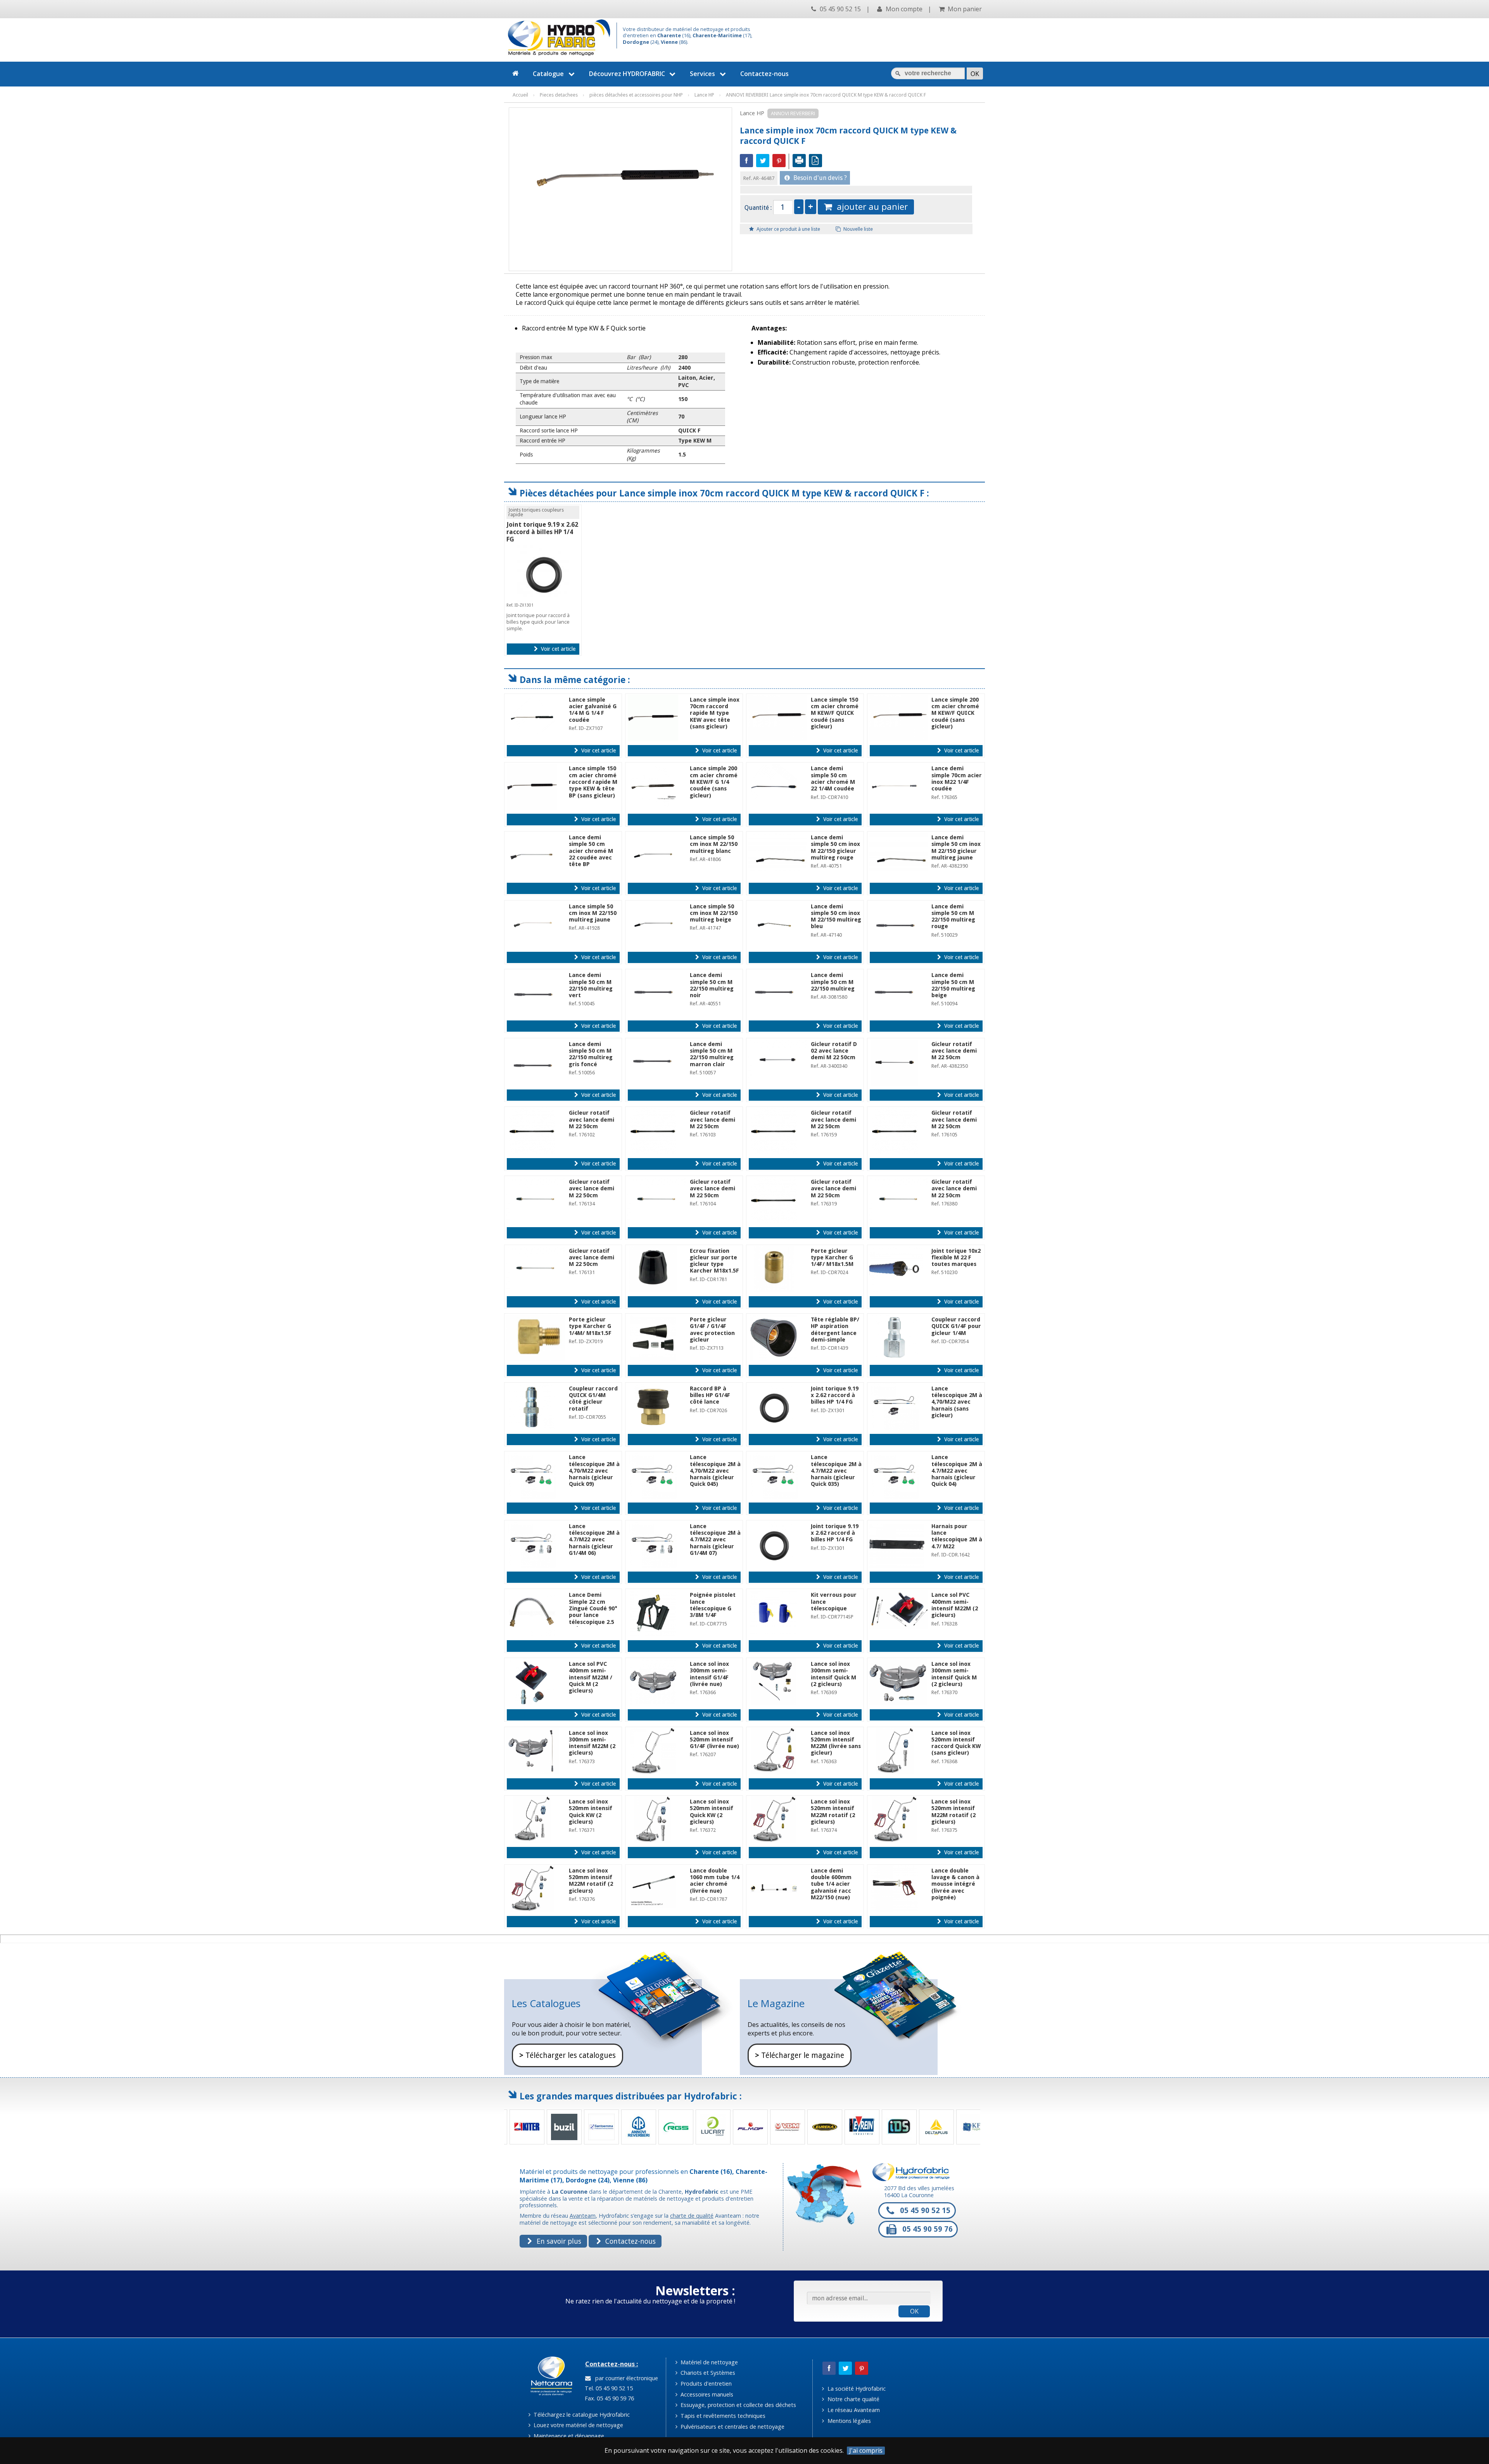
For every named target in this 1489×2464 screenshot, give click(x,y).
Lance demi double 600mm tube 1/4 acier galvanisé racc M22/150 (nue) (831, 1884)
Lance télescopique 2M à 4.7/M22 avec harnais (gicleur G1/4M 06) (594, 1540)
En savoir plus (558, 2241)
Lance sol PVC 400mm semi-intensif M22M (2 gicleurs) (955, 1605)
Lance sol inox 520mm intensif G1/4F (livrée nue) (714, 1740)
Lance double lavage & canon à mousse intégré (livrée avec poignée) (955, 1884)
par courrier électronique (625, 2378)
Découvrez (627, 74)
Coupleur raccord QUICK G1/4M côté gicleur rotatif (593, 1399)
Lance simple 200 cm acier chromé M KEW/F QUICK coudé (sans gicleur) (955, 713)
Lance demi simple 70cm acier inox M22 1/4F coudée (957, 778)
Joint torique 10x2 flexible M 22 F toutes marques (956, 1258)
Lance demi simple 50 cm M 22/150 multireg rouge (953, 916)
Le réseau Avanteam (853, 2410)
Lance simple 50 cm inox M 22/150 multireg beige (714, 913)
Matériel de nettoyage (708, 2362)
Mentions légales (848, 2421)
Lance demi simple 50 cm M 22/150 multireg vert (591, 985)
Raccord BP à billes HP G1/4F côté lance (710, 1395)
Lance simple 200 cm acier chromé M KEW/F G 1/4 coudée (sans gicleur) (714, 782)
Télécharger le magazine (800, 2055)
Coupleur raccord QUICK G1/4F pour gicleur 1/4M (956, 1326)
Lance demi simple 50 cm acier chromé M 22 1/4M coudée (833, 778)
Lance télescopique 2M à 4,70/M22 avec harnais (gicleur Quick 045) (715, 1471)
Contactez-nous (764, 74)
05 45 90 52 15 (840, 9)
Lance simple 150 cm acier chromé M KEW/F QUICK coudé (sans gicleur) (835, 713)
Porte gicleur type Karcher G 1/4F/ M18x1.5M (832, 1258)
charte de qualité (692, 2216)
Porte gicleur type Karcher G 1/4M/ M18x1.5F (590, 1326)
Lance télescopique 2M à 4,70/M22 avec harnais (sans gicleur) (957, 1402)
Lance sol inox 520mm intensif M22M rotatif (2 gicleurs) (833, 1812)
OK (914, 2311)
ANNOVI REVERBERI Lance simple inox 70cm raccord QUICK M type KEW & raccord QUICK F (826, 95)
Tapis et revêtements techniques (722, 2416)
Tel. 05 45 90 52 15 (608, 2388)
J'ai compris (866, 2451)
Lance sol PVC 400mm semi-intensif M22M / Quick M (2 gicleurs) (591, 1677)
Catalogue (548, 74)
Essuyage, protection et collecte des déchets (738, 2405)
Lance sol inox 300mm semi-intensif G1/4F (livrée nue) (709, 1674)
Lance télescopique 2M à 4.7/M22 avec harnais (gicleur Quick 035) (836, 1471)
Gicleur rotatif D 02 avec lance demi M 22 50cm (834, 1051)
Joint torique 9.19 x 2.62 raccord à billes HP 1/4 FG (542, 532)
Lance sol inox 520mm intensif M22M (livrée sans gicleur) (836, 1743)
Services (702, 74)
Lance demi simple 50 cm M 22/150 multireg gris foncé (591, 1054)
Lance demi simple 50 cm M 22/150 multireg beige (953, 985)
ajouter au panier (870, 207)
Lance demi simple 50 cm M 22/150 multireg (833, 982)
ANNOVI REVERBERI (793, 113)
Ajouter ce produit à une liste (788, 229)
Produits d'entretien (705, 2384)
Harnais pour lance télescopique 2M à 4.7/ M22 (957, 1536)
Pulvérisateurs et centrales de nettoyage (732, 2427)
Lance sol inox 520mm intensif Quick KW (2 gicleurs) (591, 1812)
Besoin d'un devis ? (819, 178)
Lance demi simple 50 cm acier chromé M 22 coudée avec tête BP (591, 851)
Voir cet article (557, 649)
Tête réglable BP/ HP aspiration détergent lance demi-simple (835, 1330)
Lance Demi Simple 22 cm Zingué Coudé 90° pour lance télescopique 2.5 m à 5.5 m (593, 1612)
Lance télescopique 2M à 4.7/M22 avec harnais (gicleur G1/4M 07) (715, 1540)
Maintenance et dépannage (568, 2436)
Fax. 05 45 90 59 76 (609, 2398)
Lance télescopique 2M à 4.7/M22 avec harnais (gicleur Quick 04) (957, 1471)
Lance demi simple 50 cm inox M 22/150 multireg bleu (836, 916)
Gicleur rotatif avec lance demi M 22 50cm (954, 1051)
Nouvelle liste (858, 229)
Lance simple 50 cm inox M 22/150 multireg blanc (714, 844)
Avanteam (583, 2216)
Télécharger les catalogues (567, 2055)
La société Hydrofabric (856, 2389)
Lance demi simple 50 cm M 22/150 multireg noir (712, 985)
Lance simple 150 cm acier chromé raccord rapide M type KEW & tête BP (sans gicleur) (593, 782)
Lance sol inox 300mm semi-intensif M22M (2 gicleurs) (592, 1743)
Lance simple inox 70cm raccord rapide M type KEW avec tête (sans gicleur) (715, 713)
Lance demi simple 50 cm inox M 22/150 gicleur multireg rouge (835, 847)
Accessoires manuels (706, 2394)
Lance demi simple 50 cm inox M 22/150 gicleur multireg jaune (956, 847)
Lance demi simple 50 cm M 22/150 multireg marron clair (712, 1054)
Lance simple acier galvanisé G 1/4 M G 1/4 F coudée (593, 710)
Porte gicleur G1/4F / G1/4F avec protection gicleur (712, 1330)
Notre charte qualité (853, 2399)
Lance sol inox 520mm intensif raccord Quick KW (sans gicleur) (956, 1743)
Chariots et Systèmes (707, 2373)
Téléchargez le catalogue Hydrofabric (581, 2415)
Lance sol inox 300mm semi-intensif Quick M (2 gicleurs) (833, 1674)
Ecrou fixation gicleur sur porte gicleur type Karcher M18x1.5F (714, 1261)
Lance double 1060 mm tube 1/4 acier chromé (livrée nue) (715, 1881)
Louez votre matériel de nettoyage (578, 2425)
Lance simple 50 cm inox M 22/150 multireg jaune (593, 913)
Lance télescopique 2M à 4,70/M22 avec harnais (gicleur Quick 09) (594, 1471)
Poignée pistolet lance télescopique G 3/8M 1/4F (713, 1605)
